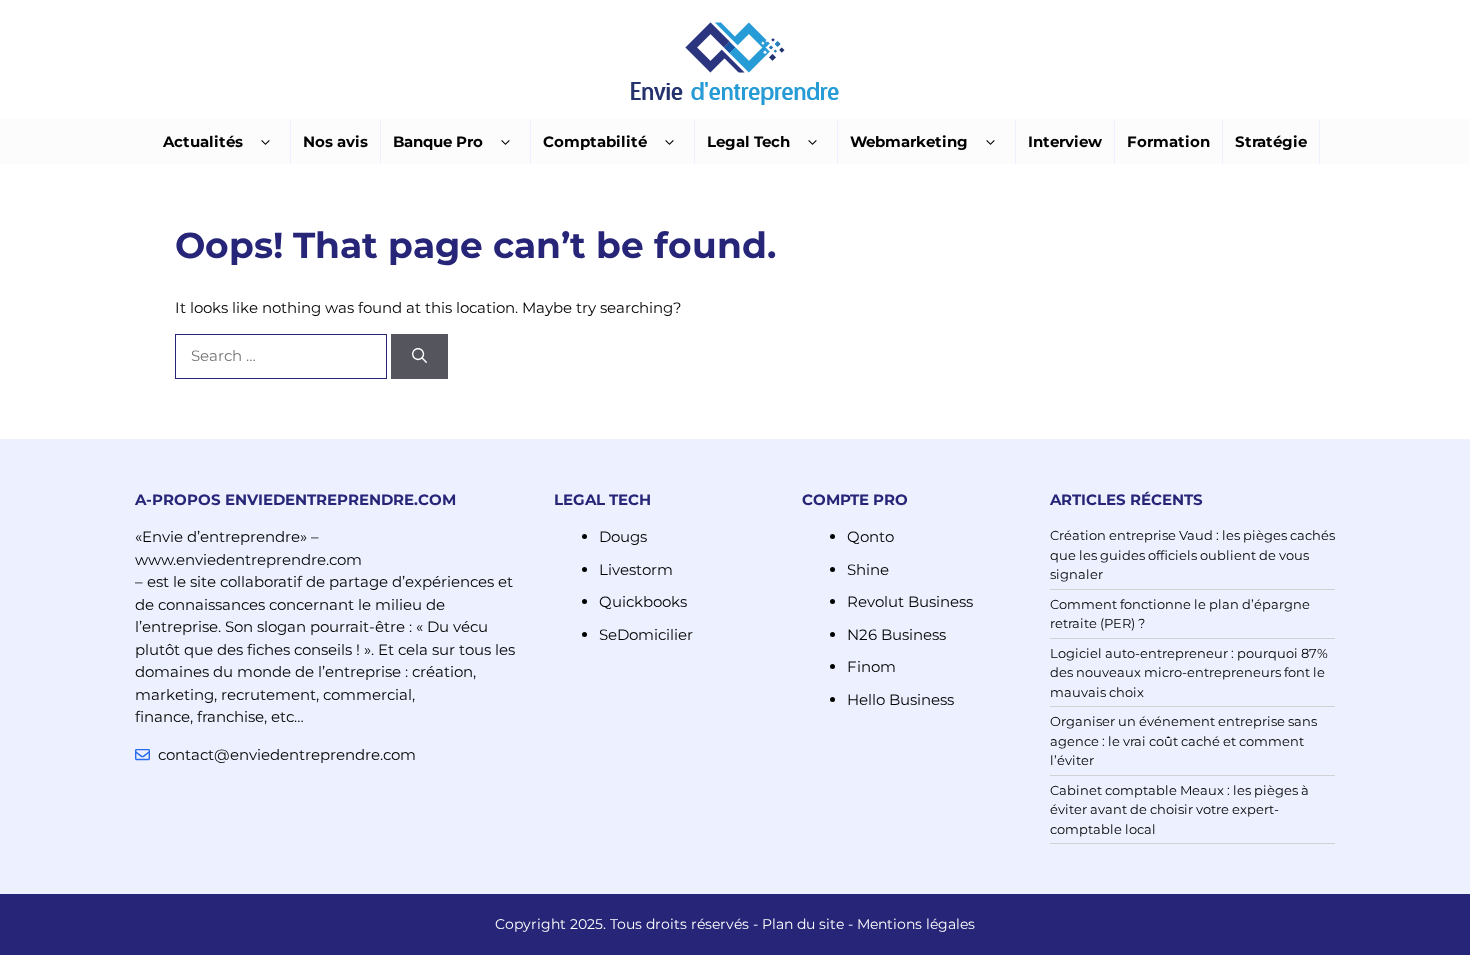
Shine (868, 569)
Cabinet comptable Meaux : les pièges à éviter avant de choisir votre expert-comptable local (1179, 809)
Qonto (870, 536)
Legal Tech (748, 141)
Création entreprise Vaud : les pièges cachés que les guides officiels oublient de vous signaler (1192, 554)
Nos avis (335, 141)
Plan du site (803, 924)
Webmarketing (909, 141)
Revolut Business (910, 601)
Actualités (203, 141)
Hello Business (900, 699)
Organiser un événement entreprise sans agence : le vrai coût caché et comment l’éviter (1183, 740)
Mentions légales (916, 924)
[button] (265, 142)
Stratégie (1271, 141)
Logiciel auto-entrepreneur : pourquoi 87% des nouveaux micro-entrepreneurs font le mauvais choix (1189, 672)
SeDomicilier (646, 634)
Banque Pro (438, 141)
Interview (1065, 141)
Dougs (623, 536)
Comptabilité (595, 141)
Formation (1168, 141)
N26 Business (896, 634)
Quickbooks (643, 601)
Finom (871, 666)
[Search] (419, 356)
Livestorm (636, 569)
